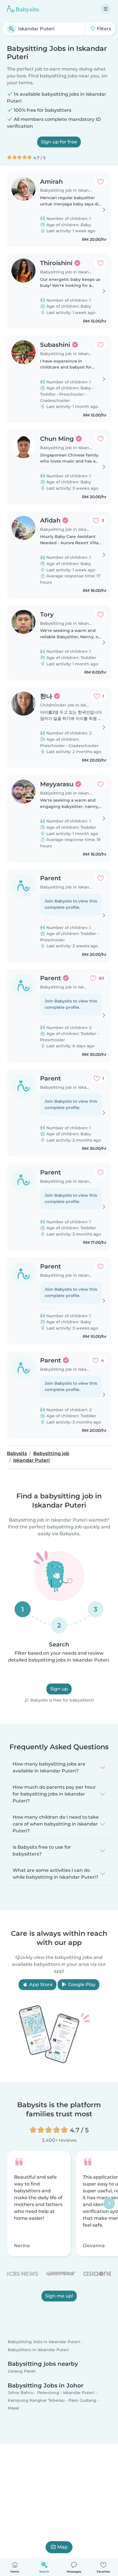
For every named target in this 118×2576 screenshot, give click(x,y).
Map (62, 2547)
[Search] (11, 29)
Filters (103, 29)
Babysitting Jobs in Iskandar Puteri (44, 2342)
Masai (13, 2408)
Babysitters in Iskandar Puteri (38, 2349)
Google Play (81, 1984)
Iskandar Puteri (79, 2393)
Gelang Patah (22, 2371)
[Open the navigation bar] (106, 9)
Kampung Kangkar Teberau (36, 2400)
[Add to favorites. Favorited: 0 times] (101, 182)
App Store (40, 1984)
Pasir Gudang (82, 2400)
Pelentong (48, 2393)
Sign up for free (59, 142)
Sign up (59, 1689)
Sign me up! (59, 2296)
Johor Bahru (20, 2393)
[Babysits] (23, 9)
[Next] (109, 2203)
